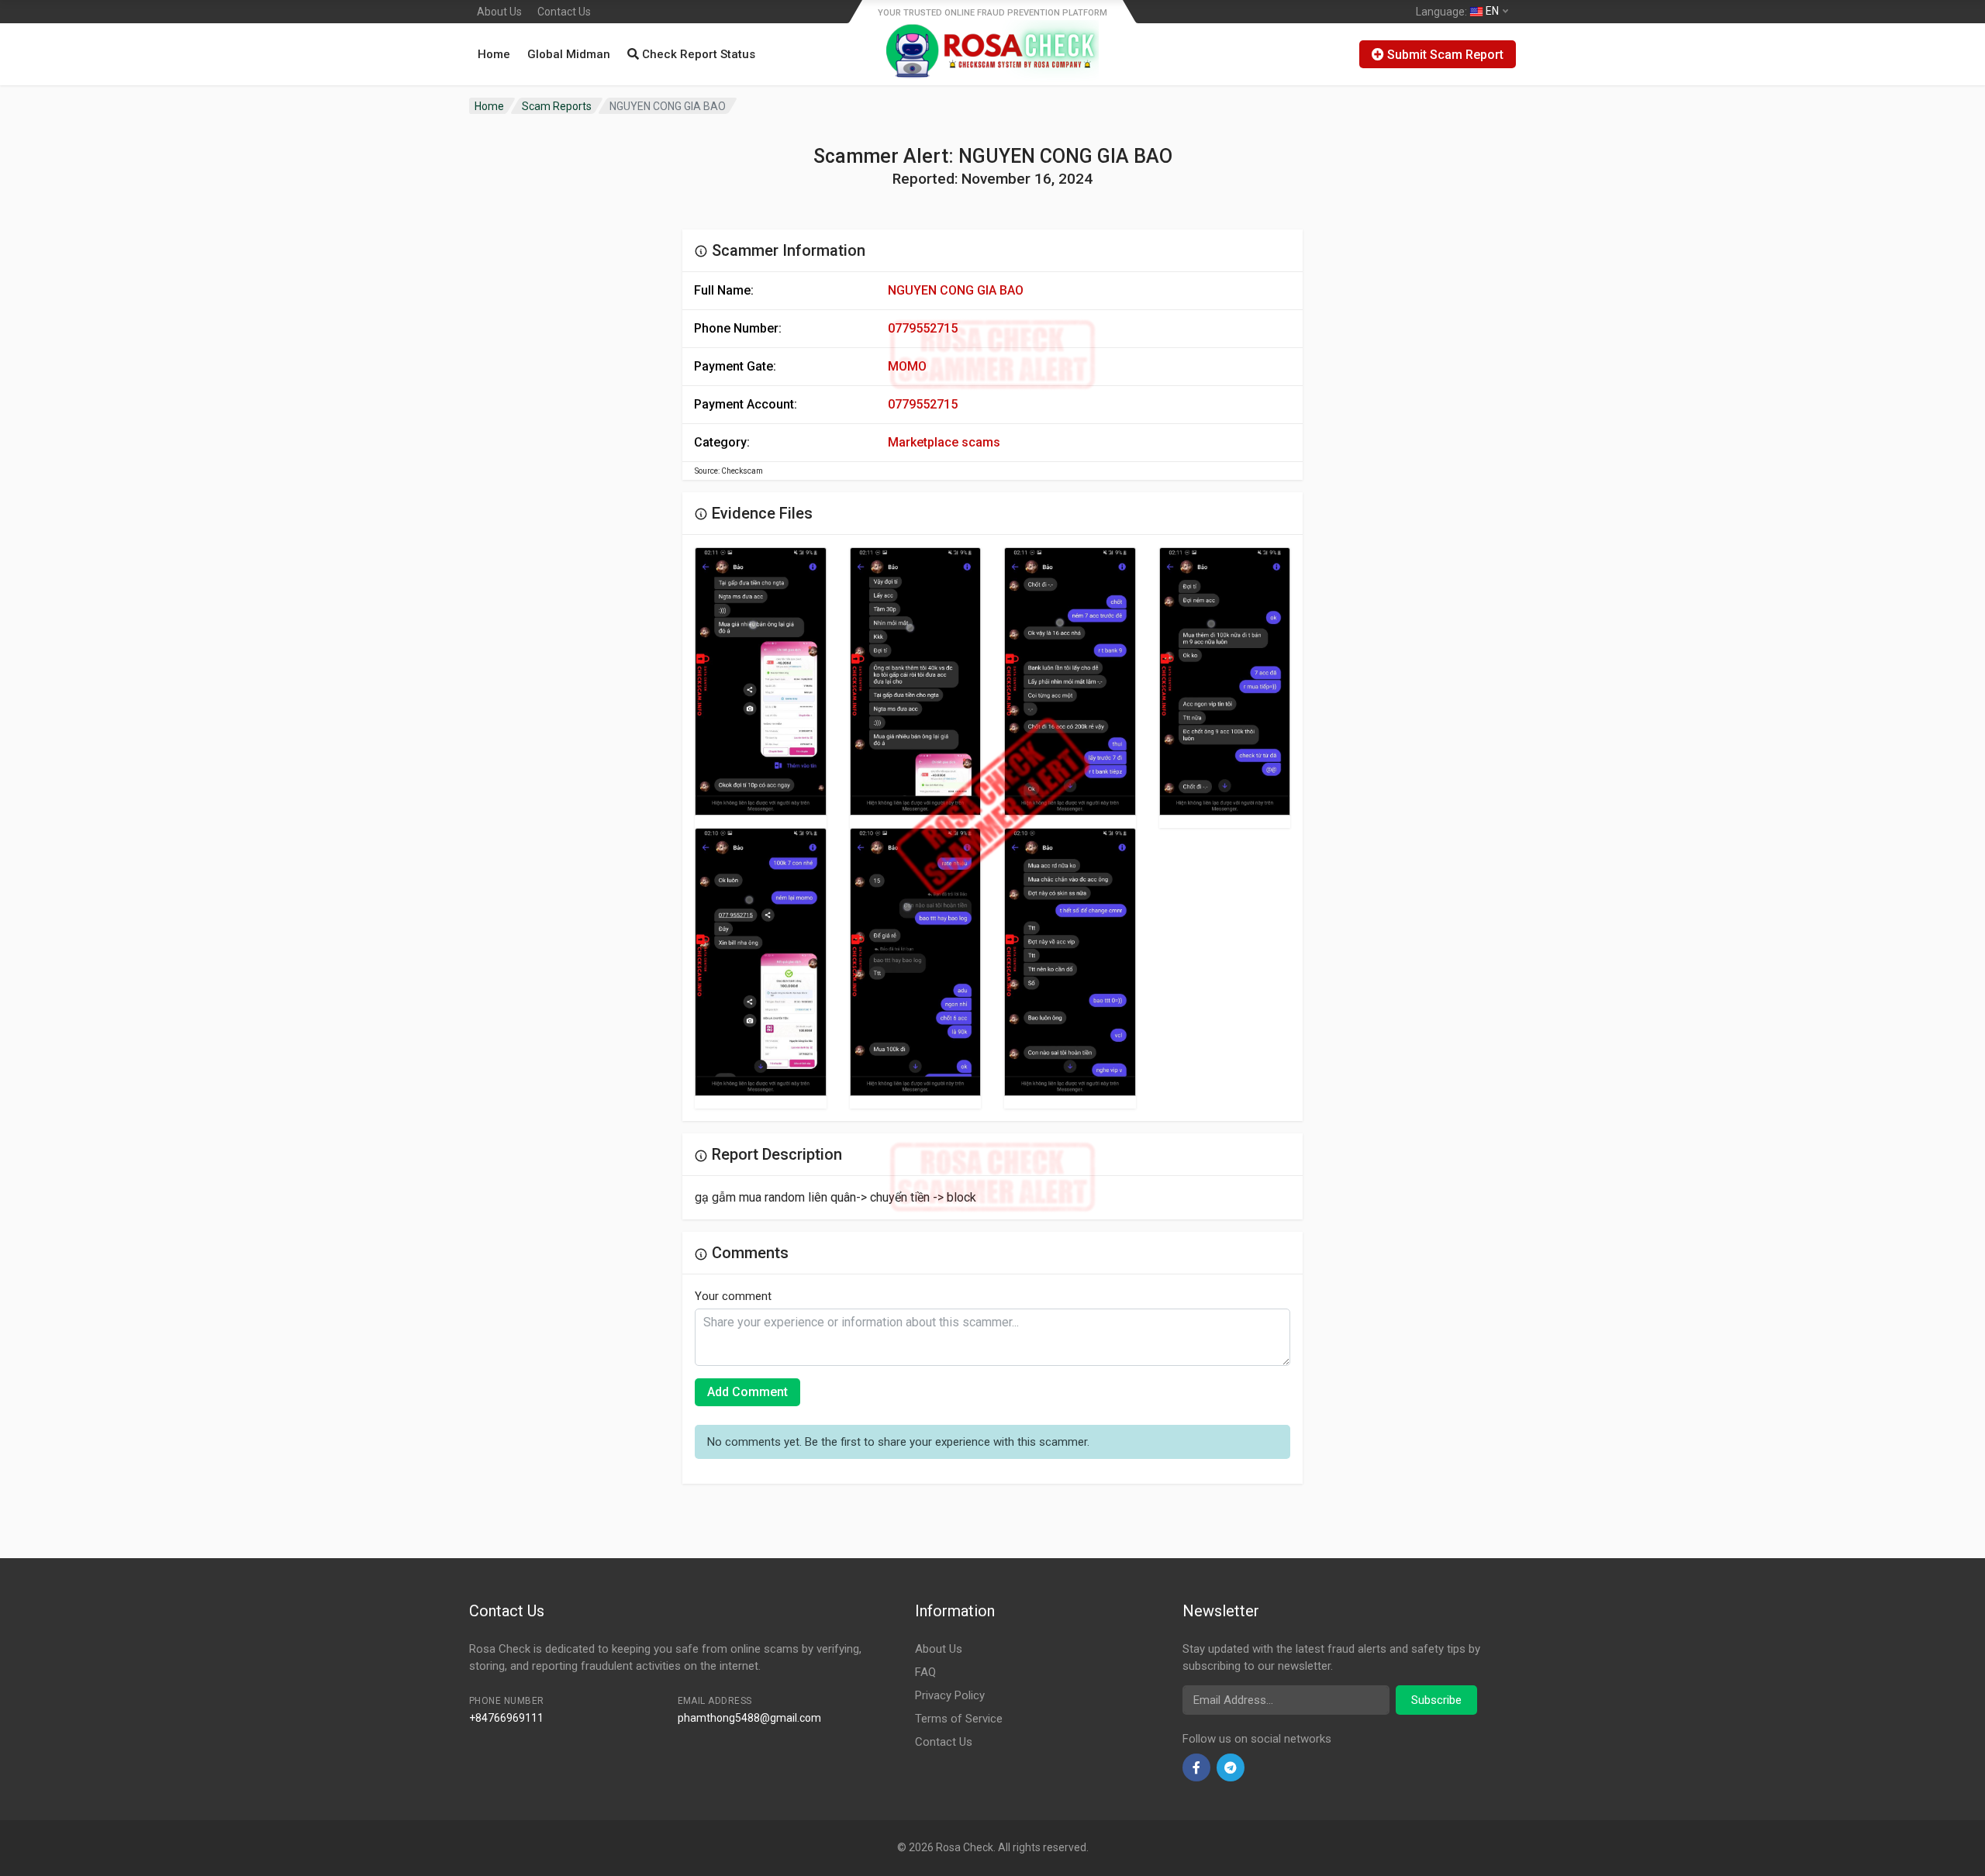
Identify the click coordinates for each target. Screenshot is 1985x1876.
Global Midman (569, 54)
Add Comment (747, 1392)
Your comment (733, 1296)
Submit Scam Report (1444, 55)
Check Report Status (697, 54)
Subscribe (1436, 1700)
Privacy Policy (950, 1695)
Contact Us (564, 12)
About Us (499, 12)
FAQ (925, 1672)
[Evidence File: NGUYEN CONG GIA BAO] (761, 681)
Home (494, 54)
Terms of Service (959, 1719)
